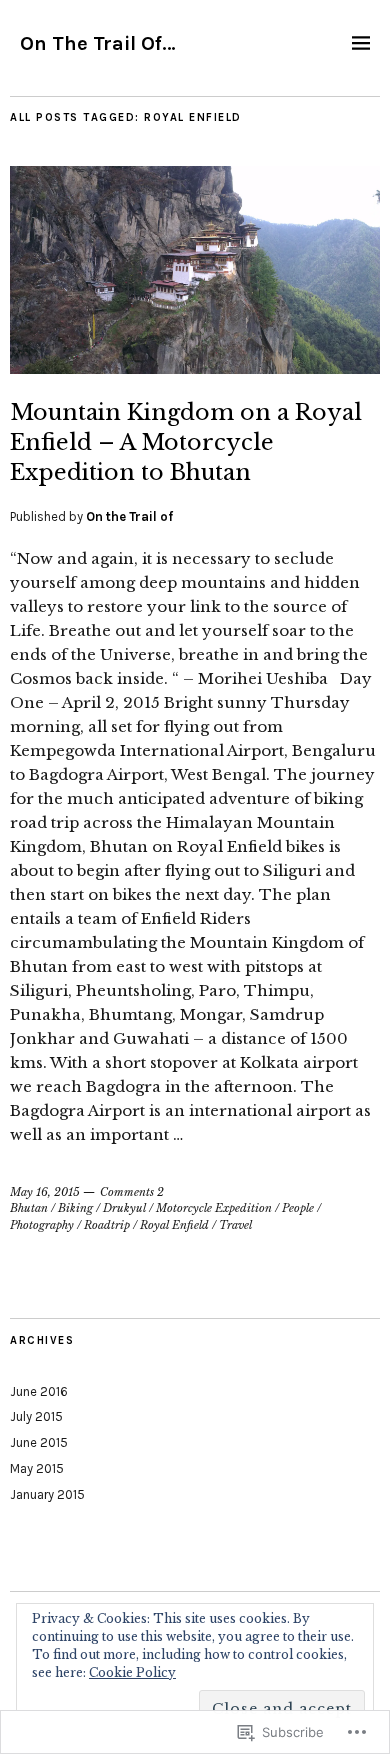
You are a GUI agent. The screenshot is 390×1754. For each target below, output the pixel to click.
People (298, 1208)
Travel (235, 1225)
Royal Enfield (174, 1225)
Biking (75, 1208)
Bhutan (29, 1208)
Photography (42, 1225)
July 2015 (36, 1416)
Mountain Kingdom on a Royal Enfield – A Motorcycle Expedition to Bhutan (186, 442)
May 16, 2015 (45, 1192)
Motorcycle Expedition (214, 1208)
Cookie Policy (132, 1672)
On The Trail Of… (98, 43)
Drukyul (124, 1208)
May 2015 (37, 1468)
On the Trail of (129, 516)
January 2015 (47, 1494)
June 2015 (39, 1442)
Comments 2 (132, 1192)
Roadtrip (107, 1225)
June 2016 (39, 1391)
